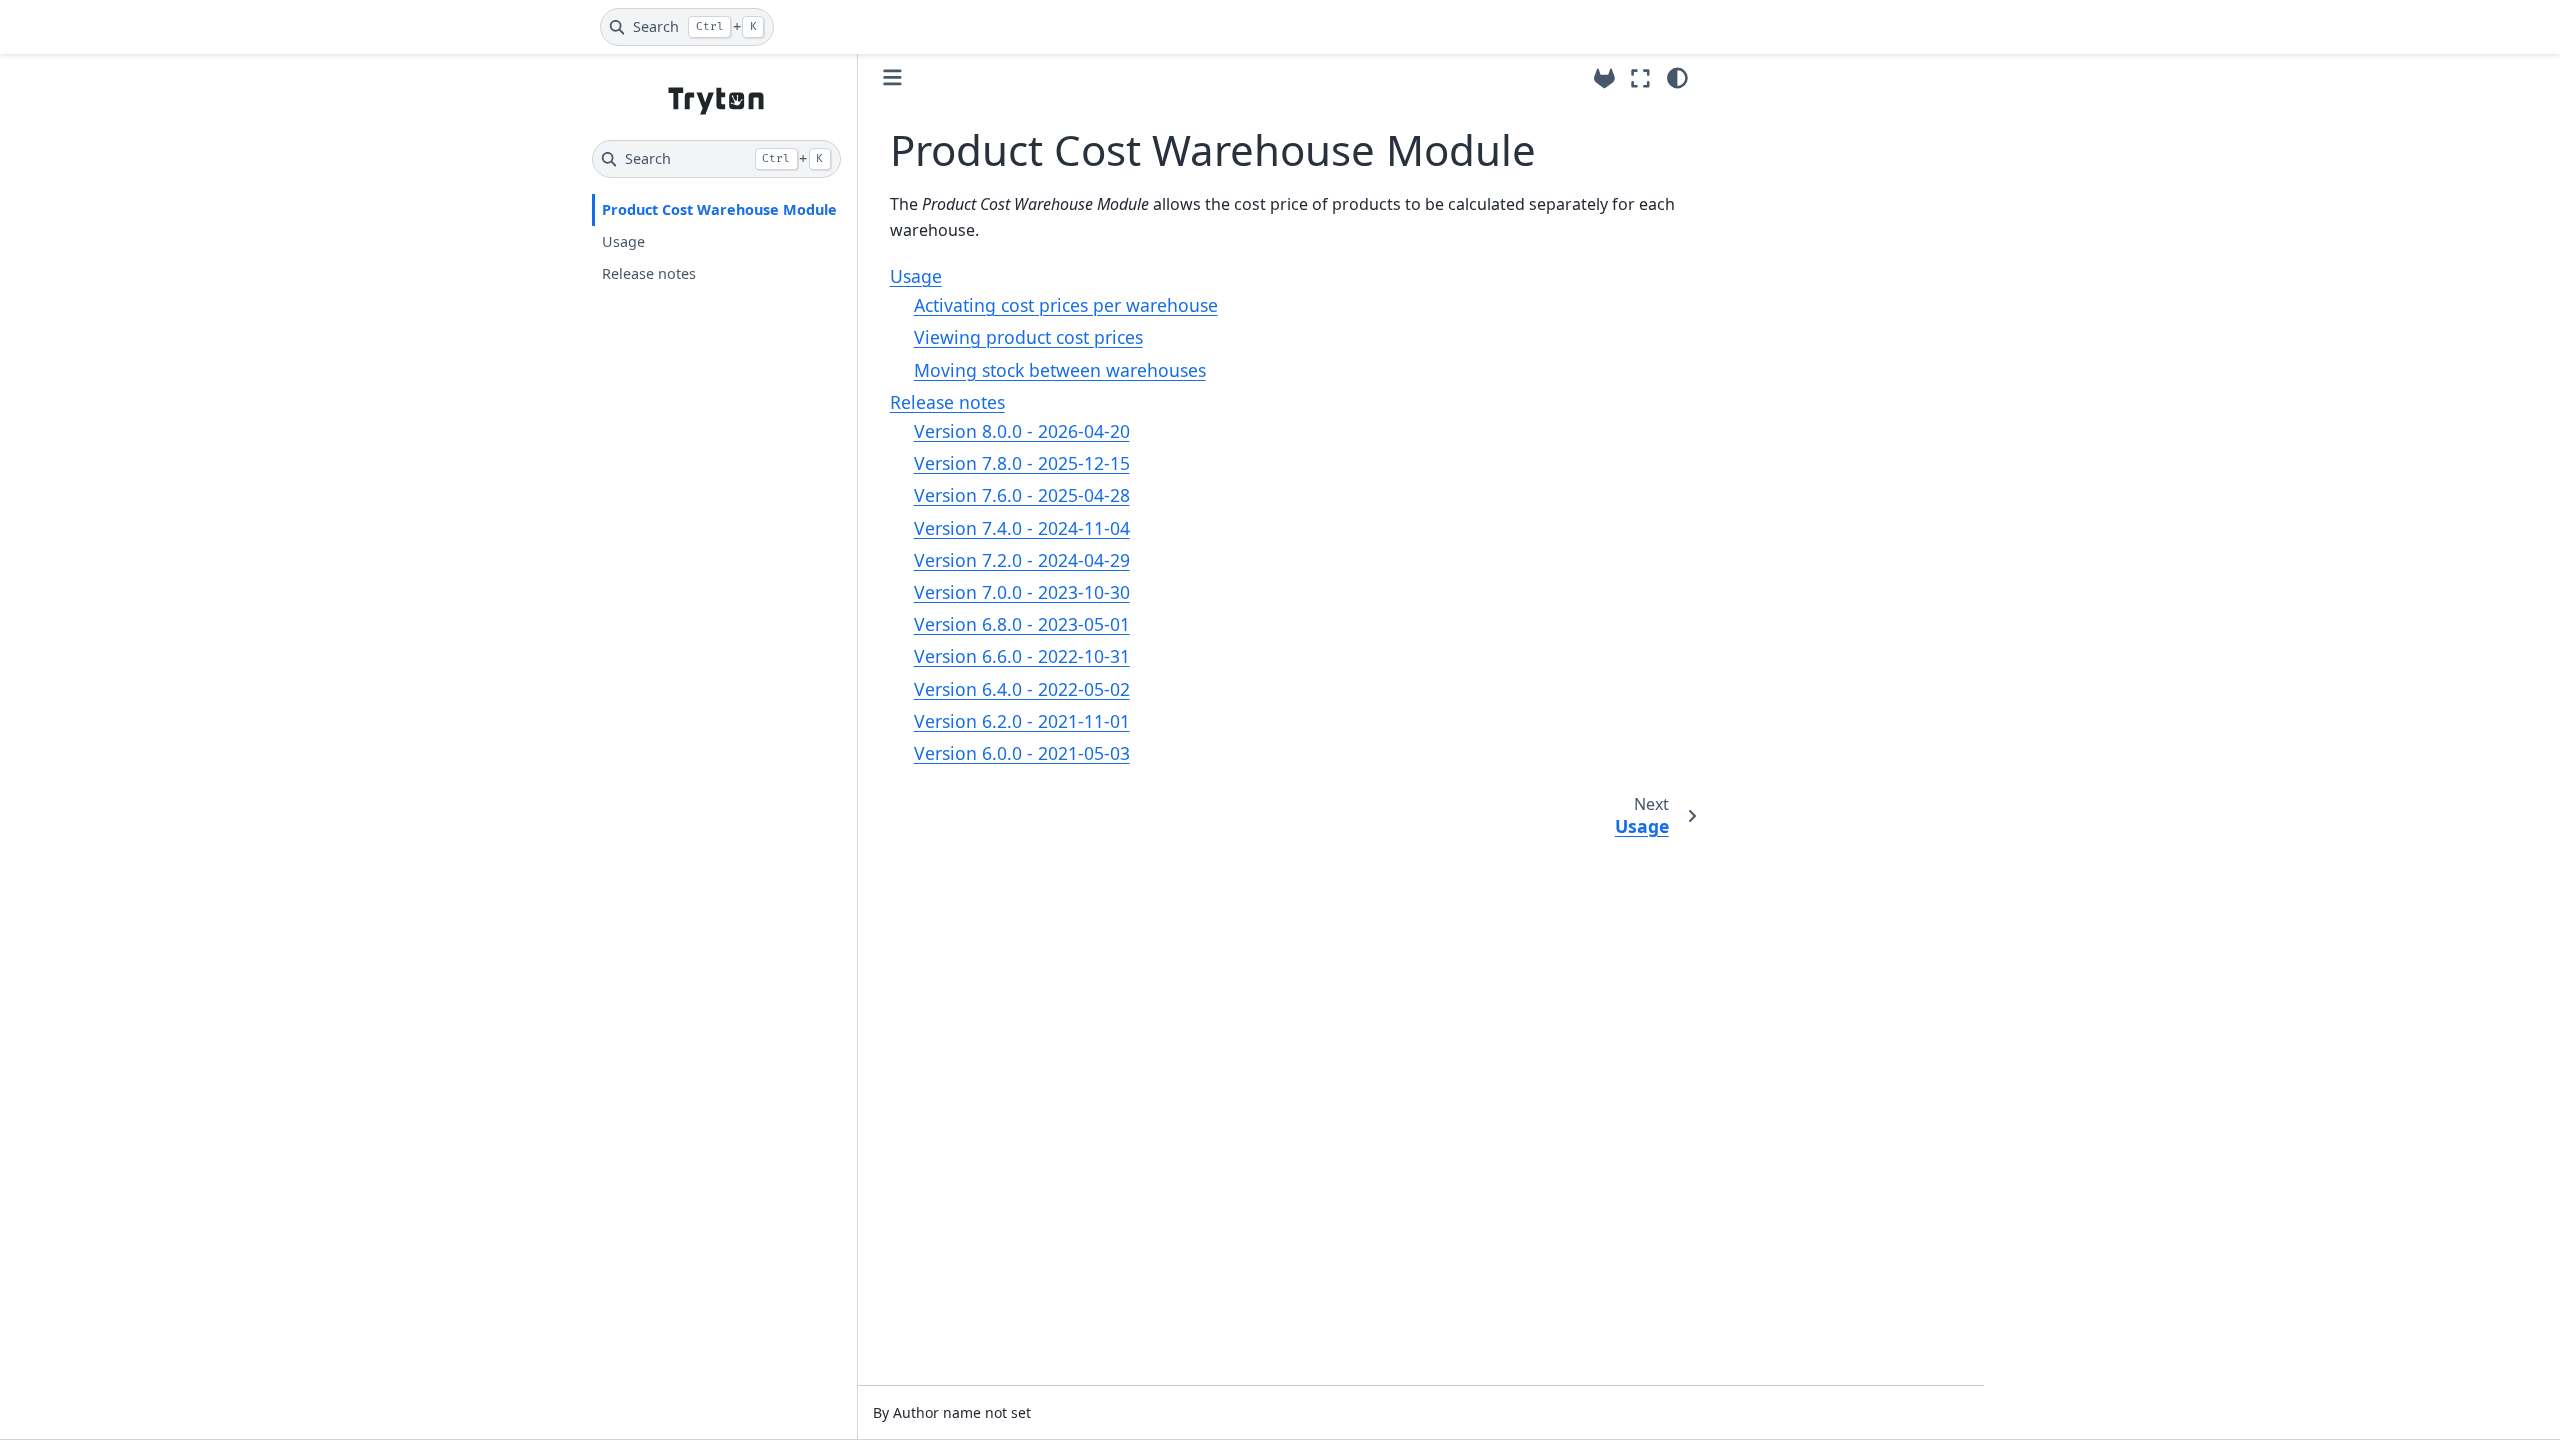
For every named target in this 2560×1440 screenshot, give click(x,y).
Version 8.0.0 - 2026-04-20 (1022, 431)
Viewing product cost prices (1028, 337)
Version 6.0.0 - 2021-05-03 (1022, 753)
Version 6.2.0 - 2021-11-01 (1022, 721)
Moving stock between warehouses (1060, 370)
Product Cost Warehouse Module (719, 209)
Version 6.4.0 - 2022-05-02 (1022, 689)
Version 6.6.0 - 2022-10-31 (1022, 656)
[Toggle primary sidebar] (892, 77)
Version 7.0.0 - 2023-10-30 (1022, 592)
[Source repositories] (1604, 78)
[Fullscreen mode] (1640, 78)
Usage (623, 241)
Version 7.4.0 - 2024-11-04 (1022, 528)
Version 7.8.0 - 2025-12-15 (1022, 463)
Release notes (649, 273)
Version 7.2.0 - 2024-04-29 (1022, 560)
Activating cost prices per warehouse (1066, 305)
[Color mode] (1677, 78)
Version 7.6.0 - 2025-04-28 (1022, 495)
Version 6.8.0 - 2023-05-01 (1022, 624)
